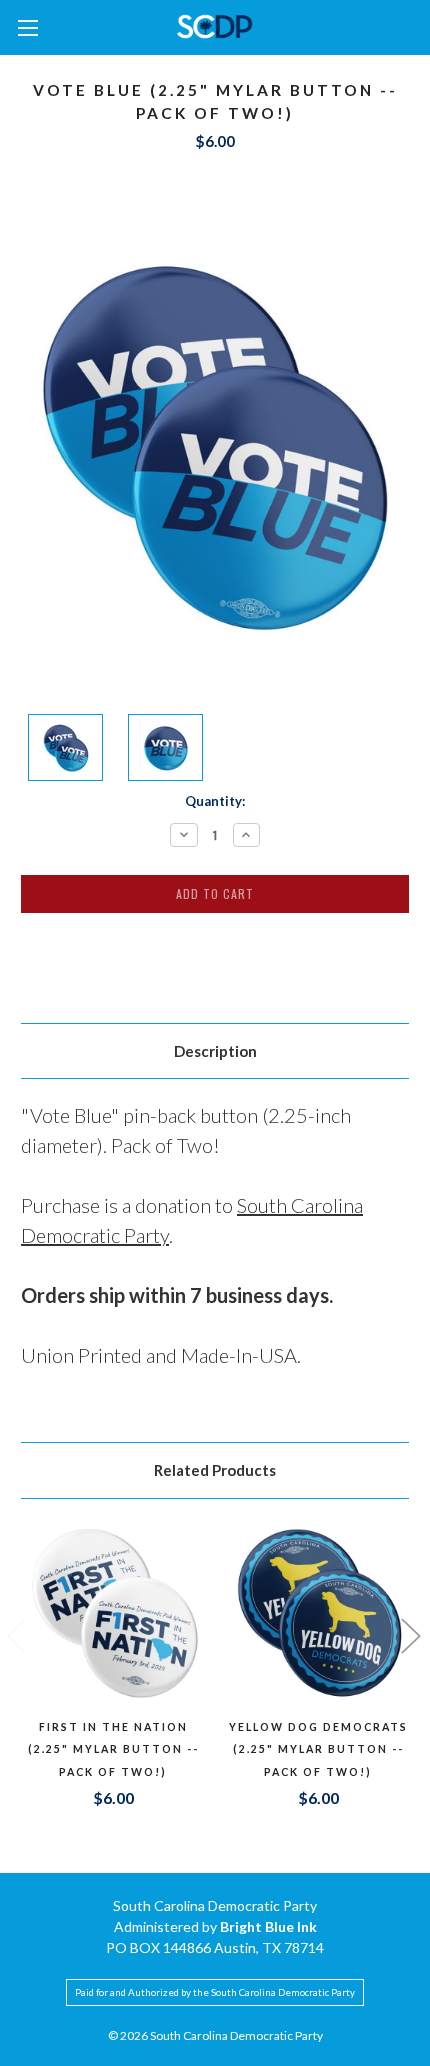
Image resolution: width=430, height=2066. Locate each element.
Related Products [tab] (215, 1470)
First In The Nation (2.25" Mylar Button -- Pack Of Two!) (113, 1749)
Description (215, 1051)
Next (410, 1635)
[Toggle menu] (27, 27)
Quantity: (215, 801)
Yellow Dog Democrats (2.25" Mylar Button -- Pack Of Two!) (318, 1749)
